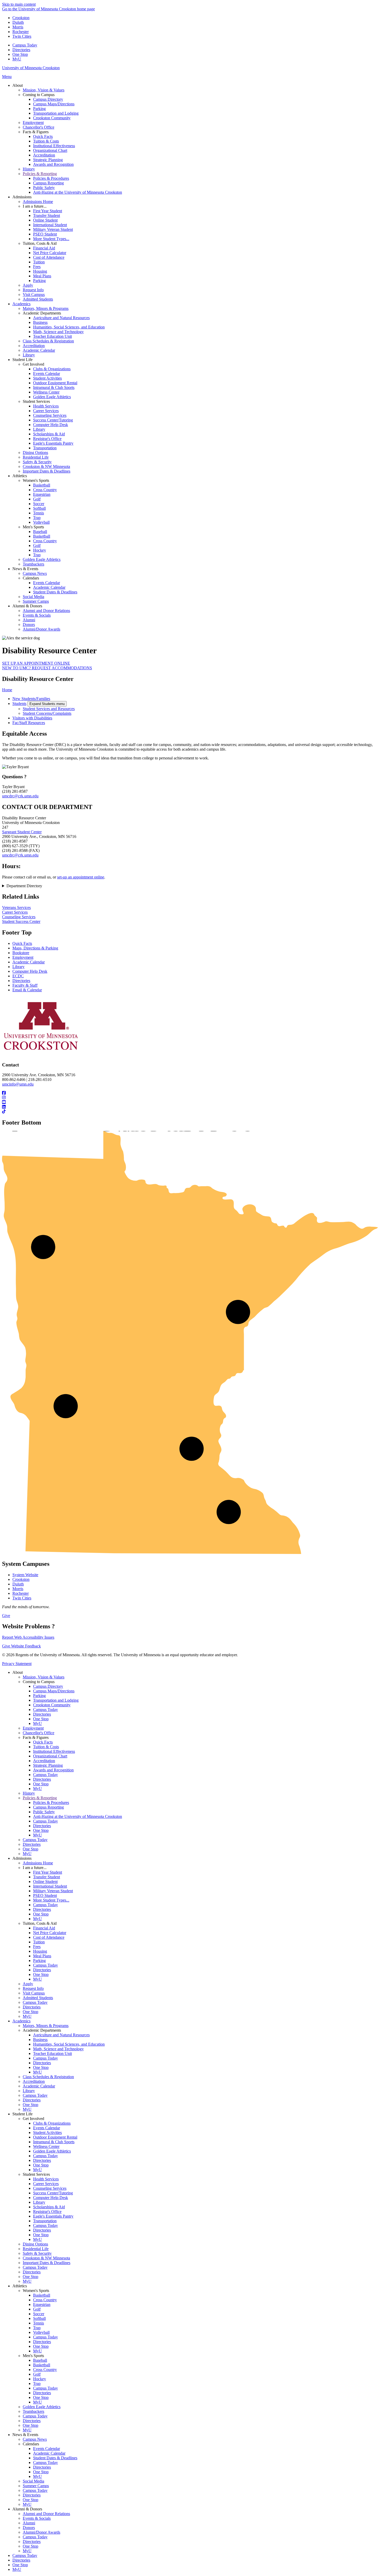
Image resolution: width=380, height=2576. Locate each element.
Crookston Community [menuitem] (52, 118)
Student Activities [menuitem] (47, 378)
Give (6, 1616)
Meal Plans (42, 1956)
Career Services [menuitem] (46, 411)
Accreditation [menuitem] (44, 155)
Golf (37, 2309)
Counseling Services (19, 917)
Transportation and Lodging (56, 1700)
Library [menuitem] (29, 355)
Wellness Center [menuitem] (46, 392)
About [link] (18, 85)
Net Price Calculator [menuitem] (50, 253)
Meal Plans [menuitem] (42, 276)
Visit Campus (34, 1993)
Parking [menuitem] (39, 109)
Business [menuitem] (40, 322)
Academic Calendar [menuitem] (39, 350)
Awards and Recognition (53, 1770)
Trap (37, 2328)
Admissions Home (38, 1863)
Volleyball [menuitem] (41, 522)
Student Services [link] (36, 401)
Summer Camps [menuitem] (36, 601)
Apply (28, 1984)
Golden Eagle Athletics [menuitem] (52, 397)
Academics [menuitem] (21, 304)
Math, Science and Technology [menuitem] (58, 332)
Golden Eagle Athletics (52, 2151)
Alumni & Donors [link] (27, 606)
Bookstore (21, 953)
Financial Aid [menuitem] (44, 248)
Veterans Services (16, 908)
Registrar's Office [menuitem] (47, 439)
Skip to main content (19, 4)
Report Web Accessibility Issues (28, 1637)
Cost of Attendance (49, 1937)
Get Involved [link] (33, 364)
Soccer (39, 2314)
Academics (21, 2021)
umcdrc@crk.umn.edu (20, 796)
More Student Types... (51, 1900)
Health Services (46, 2179)
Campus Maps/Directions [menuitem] (54, 104)
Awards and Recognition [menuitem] (53, 164)
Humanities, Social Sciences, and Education (69, 2044)
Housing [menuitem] (40, 271)
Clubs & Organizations (52, 2123)
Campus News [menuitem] (35, 573)
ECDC (18, 976)
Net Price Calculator (50, 1933)
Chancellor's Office (39, 1733)
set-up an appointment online (81, 877)
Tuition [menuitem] (39, 262)
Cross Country (45, 2300)
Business (40, 2040)
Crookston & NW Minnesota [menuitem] (46, 466)
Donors (29, 2528)
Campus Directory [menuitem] (48, 99)
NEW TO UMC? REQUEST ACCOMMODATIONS (47, 668)
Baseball (40, 2360)
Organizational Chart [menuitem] (50, 150)
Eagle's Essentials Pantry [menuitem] (53, 443)
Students (19, 704)
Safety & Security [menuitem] (37, 462)
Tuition (39, 1942)
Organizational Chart (50, 1756)
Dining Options (35, 2244)
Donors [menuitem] (29, 625)
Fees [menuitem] (37, 267)
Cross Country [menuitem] (45, 490)
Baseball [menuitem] (40, 532)
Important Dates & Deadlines (47, 2263)
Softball (39, 2318)
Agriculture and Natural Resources (61, 2035)
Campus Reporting (48, 1807)
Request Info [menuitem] (33, 290)
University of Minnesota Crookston (31, 68)
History (29, 1793)
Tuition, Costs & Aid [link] (40, 243)
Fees (37, 1947)
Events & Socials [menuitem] (37, 615)
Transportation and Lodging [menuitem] (56, 113)
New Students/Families (31, 699)
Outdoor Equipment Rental (55, 2137)
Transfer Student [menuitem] (47, 215)
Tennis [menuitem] (39, 513)
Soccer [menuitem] (39, 504)
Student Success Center (21, 921)
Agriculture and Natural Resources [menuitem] (61, 318)
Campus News (35, 2439)
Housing (40, 1951)
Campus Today (25, 45)
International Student (50, 1886)
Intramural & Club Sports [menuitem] (54, 387)
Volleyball (41, 2332)
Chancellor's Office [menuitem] (39, 127)
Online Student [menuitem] (45, 220)
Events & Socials (37, 2518)
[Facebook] (190, 1093)
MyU (17, 59)
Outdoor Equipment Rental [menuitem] (55, 383)
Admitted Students (38, 1998)
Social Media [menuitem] (33, 597)
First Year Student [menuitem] (48, 211)
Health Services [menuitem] (46, 406)
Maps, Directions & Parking (35, 948)
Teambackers (33, 2411)
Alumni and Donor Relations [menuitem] (46, 611)
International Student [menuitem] (50, 225)
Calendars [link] (31, 578)
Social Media (33, 2481)
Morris (18, 27)
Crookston (21, 18)
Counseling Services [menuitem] (50, 415)
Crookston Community (52, 1705)
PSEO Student (45, 1895)
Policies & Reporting (40, 1798)
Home (7, 690)
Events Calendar (47, 2128)
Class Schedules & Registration (48, 2077)
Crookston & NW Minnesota (46, 2258)
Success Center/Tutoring (53, 2193)
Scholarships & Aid (49, 2207)
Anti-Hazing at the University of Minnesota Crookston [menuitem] (78, 192)
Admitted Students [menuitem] (38, 299)
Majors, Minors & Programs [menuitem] (46, 308)
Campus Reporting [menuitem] (48, 183)
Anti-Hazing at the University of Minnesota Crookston (78, 1816)
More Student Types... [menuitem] (51, 239)
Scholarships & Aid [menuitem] (49, 434)
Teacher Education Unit (52, 2053)
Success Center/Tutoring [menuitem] (53, 420)
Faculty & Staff (25, 985)
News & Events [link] (25, 569)
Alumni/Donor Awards (41, 2532)
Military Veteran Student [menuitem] (53, 229)
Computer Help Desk (30, 971)
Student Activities (47, 2133)
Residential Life (36, 2249)
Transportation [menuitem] (45, 448)
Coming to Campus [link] (39, 95)
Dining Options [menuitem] (35, 453)
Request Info (33, 1988)
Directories (21, 50)
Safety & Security (37, 2253)
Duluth (18, 22)
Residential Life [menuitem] (36, 457)
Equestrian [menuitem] (42, 494)
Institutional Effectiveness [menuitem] (54, 146)
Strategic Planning (48, 1765)
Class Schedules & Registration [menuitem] (48, 341)
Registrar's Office (47, 2212)
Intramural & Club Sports (54, 2142)
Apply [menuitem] (28, 285)
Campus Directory (48, 1686)
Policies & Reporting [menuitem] (40, 174)
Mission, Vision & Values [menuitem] (44, 90)
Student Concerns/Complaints (47, 713)
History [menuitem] (29, 169)
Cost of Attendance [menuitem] (49, 257)
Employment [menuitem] (33, 123)
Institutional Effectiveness (54, 1751)
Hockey (40, 2379)
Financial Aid (44, 1928)
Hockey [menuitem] (40, 550)
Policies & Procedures (51, 1803)
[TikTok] (190, 1112)
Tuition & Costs (46, 1747)
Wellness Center (46, 2146)
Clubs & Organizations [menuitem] (52, 369)
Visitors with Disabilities (32, 718)
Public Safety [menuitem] (44, 188)
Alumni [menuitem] (29, 620)
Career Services (15, 912)
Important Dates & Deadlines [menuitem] (47, 471)
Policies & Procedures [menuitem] (51, 178)
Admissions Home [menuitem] (38, 202)
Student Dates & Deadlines (55, 2458)
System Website (25, 1575)
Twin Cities (22, 36)
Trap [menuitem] (37, 518)
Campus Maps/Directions (54, 1691)
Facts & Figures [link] (36, 132)
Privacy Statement (17, 1664)
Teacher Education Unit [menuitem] (52, 336)
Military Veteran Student (53, 1891)
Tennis (39, 2323)
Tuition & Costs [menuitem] (46, 141)
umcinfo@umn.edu (18, 1084)
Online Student (45, 1882)
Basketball (42, 2295)
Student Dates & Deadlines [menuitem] (55, 592)
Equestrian (42, 2304)
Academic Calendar (29, 962)
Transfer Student (47, 1877)
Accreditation (44, 1761)
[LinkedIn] (190, 1107)
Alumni (29, 2523)
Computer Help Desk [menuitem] (51, 425)
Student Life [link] (22, 360)
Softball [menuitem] (39, 508)
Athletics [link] (20, 476)
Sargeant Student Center (22, 832)
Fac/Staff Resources (29, 723)
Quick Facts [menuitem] (43, 136)
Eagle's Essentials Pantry (53, 2216)
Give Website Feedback (21, 1646)
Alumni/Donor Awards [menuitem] (41, 629)
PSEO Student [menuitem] (45, 234)
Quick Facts (22, 943)
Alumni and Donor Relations (46, 2514)
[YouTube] (190, 1102)
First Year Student (48, 1872)
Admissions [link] (22, 197)
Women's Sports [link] (36, 480)
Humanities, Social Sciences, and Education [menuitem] (69, 327)
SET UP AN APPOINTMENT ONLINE (36, 663)
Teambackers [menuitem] (33, 564)
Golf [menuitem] (37, 499)
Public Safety (44, 1812)
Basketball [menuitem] (42, 485)
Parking (39, 1696)
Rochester (21, 32)
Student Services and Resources (49, 709)
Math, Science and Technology (58, 2049)
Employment (23, 957)
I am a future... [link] (35, 206)
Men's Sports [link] (33, 527)
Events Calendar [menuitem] (47, 374)
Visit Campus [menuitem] (34, 294)
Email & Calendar (27, 990)
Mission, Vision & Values (44, 1677)
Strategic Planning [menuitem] (48, 160)
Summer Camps (36, 2486)
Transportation (45, 2221)
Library (18, 967)
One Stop (20, 54)
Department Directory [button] (24, 886)
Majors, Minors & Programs (46, 2026)
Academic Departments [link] (42, 313)
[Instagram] (190, 1098)
